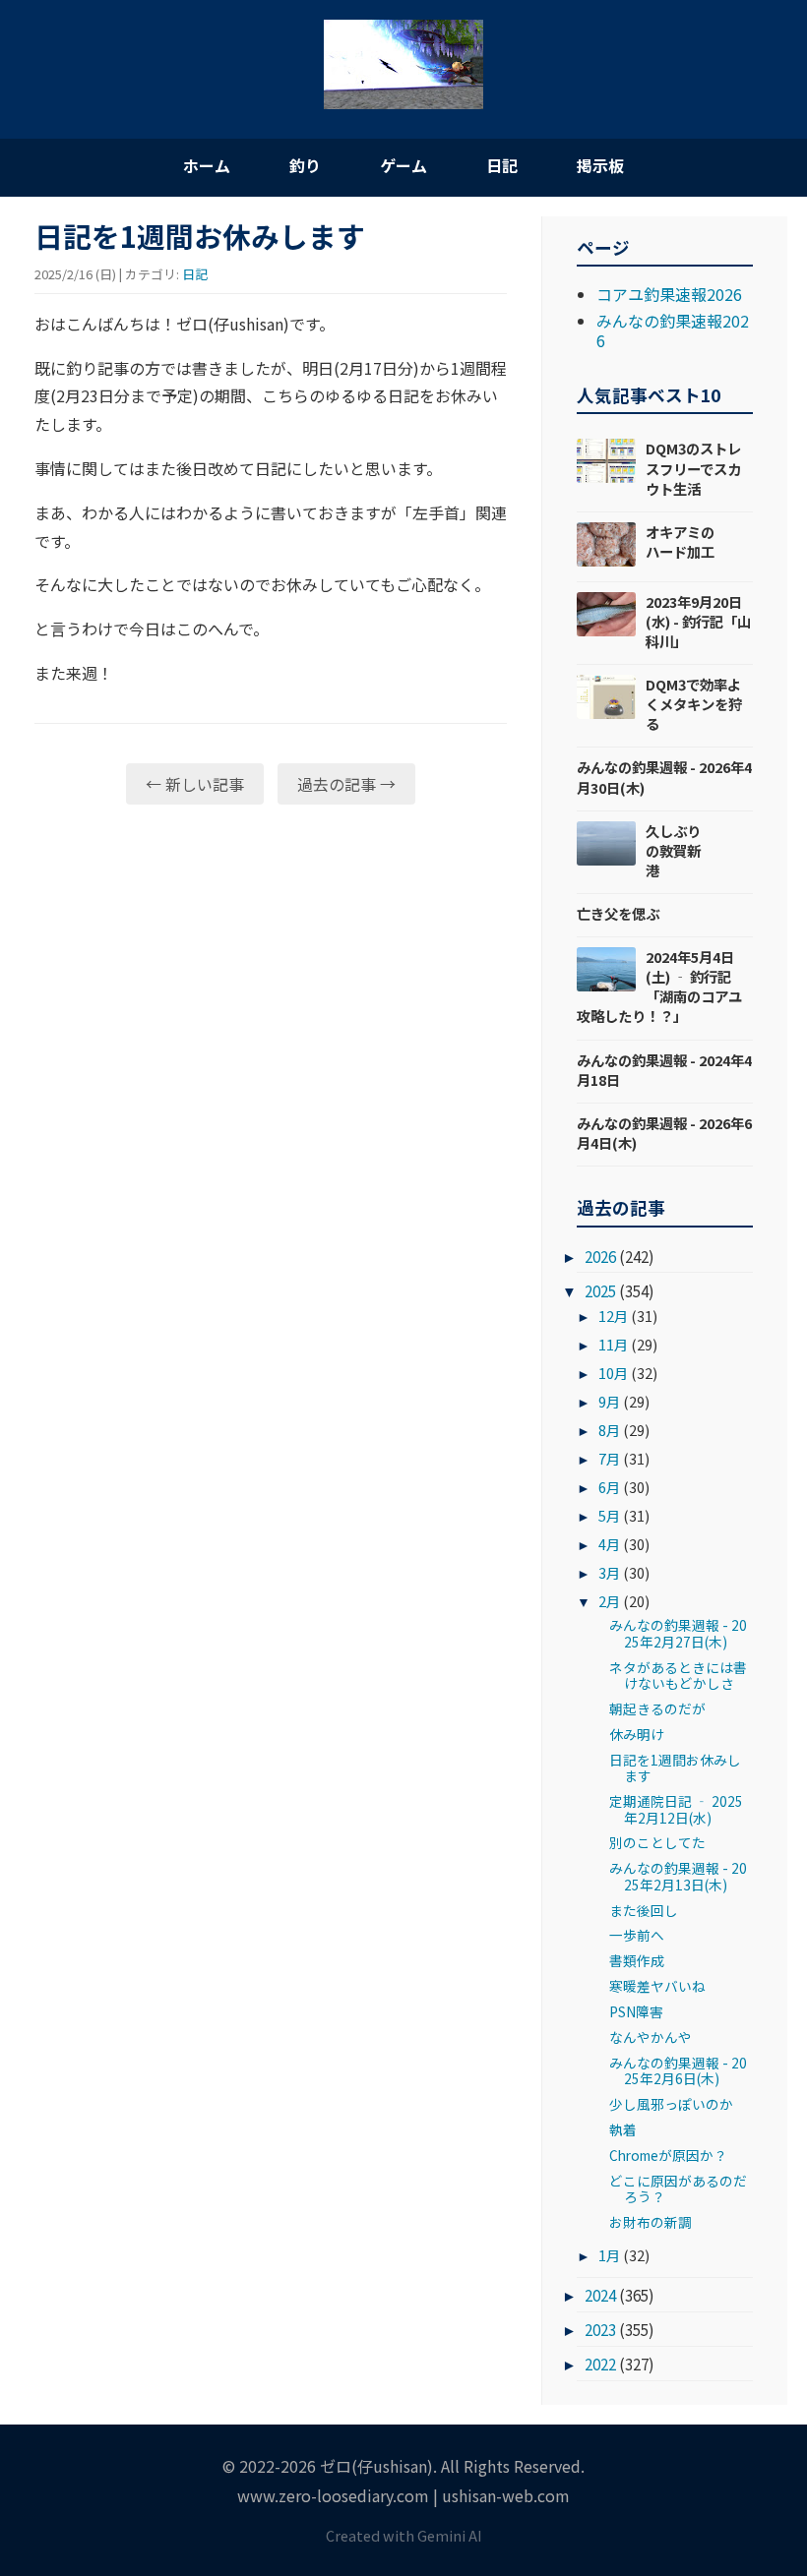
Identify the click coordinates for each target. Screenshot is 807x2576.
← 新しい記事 (195, 784)
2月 (609, 1601)
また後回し (644, 1910)
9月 (609, 1401)
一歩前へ (637, 1935)
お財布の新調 (651, 2222)
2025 (600, 1290)
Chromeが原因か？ (668, 2155)
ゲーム (403, 165)
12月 (613, 1316)
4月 (609, 1544)
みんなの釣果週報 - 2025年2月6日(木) (678, 2070)
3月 (609, 1572)
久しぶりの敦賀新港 (673, 850)
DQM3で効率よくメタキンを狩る (694, 704)
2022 (600, 2364)
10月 (613, 1373)
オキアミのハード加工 (680, 541)
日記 (502, 165)
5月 (609, 1515)
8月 (609, 1430)
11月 (613, 1344)
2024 (600, 2295)
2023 (600, 2329)
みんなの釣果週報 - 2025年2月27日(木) (678, 1633)
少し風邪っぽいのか (671, 2104)
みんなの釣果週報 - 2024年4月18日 (664, 1070)
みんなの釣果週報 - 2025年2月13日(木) (678, 1876)
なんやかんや (651, 2037)
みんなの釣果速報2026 (673, 330)
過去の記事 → (346, 784)
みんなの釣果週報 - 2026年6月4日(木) (664, 1133)
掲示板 (600, 165)
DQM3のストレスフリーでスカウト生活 (693, 468)
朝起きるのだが (657, 1708)
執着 (623, 2129)
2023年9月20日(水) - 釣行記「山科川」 (698, 621)
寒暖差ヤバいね (657, 1986)
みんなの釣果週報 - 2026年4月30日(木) (664, 777)
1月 (609, 2255)
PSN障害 (636, 2011)
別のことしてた (657, 1842)
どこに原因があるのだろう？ (678, 2188)
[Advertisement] (271, 972)
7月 (609, 1458)
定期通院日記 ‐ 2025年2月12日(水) (676, 1809)
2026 (600, 1256)
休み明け (637, 1734)
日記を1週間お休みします (675, 1767)
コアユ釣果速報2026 (669, 294)
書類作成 (637, 1960)
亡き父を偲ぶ (618, 913)
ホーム (207, 165)
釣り (305, 165)
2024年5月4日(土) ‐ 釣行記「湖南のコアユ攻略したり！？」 (659, 986)
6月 (609, 1487)
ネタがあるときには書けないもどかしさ (678, 1675)
